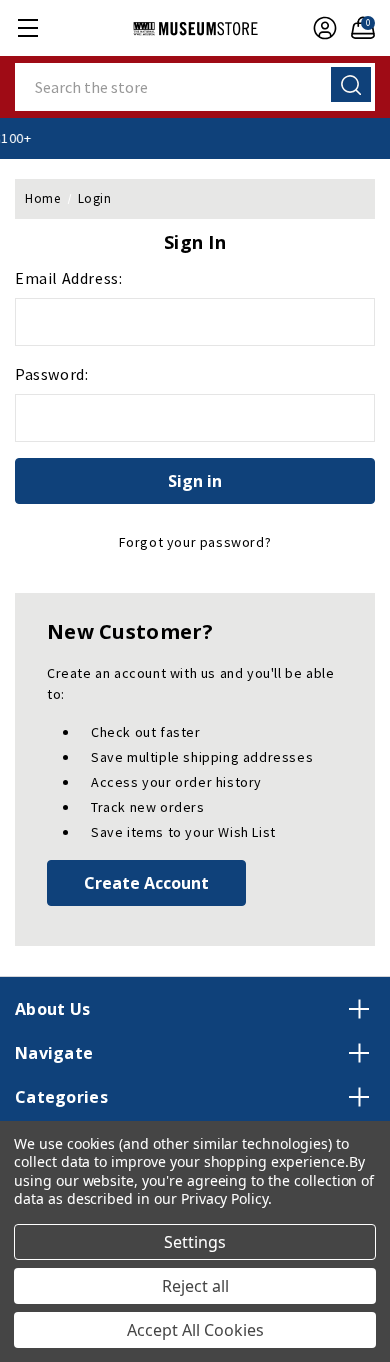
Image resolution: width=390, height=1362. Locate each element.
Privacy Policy (224, 1198)
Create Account (146, 883)
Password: (51, 374)
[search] (351, 84)
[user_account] (320, 28)
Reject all (195, 1286)
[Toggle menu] (27, 27)
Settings (195, 1242)
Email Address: (68, 278)
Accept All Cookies (195, 1330)
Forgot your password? (195, 542)
